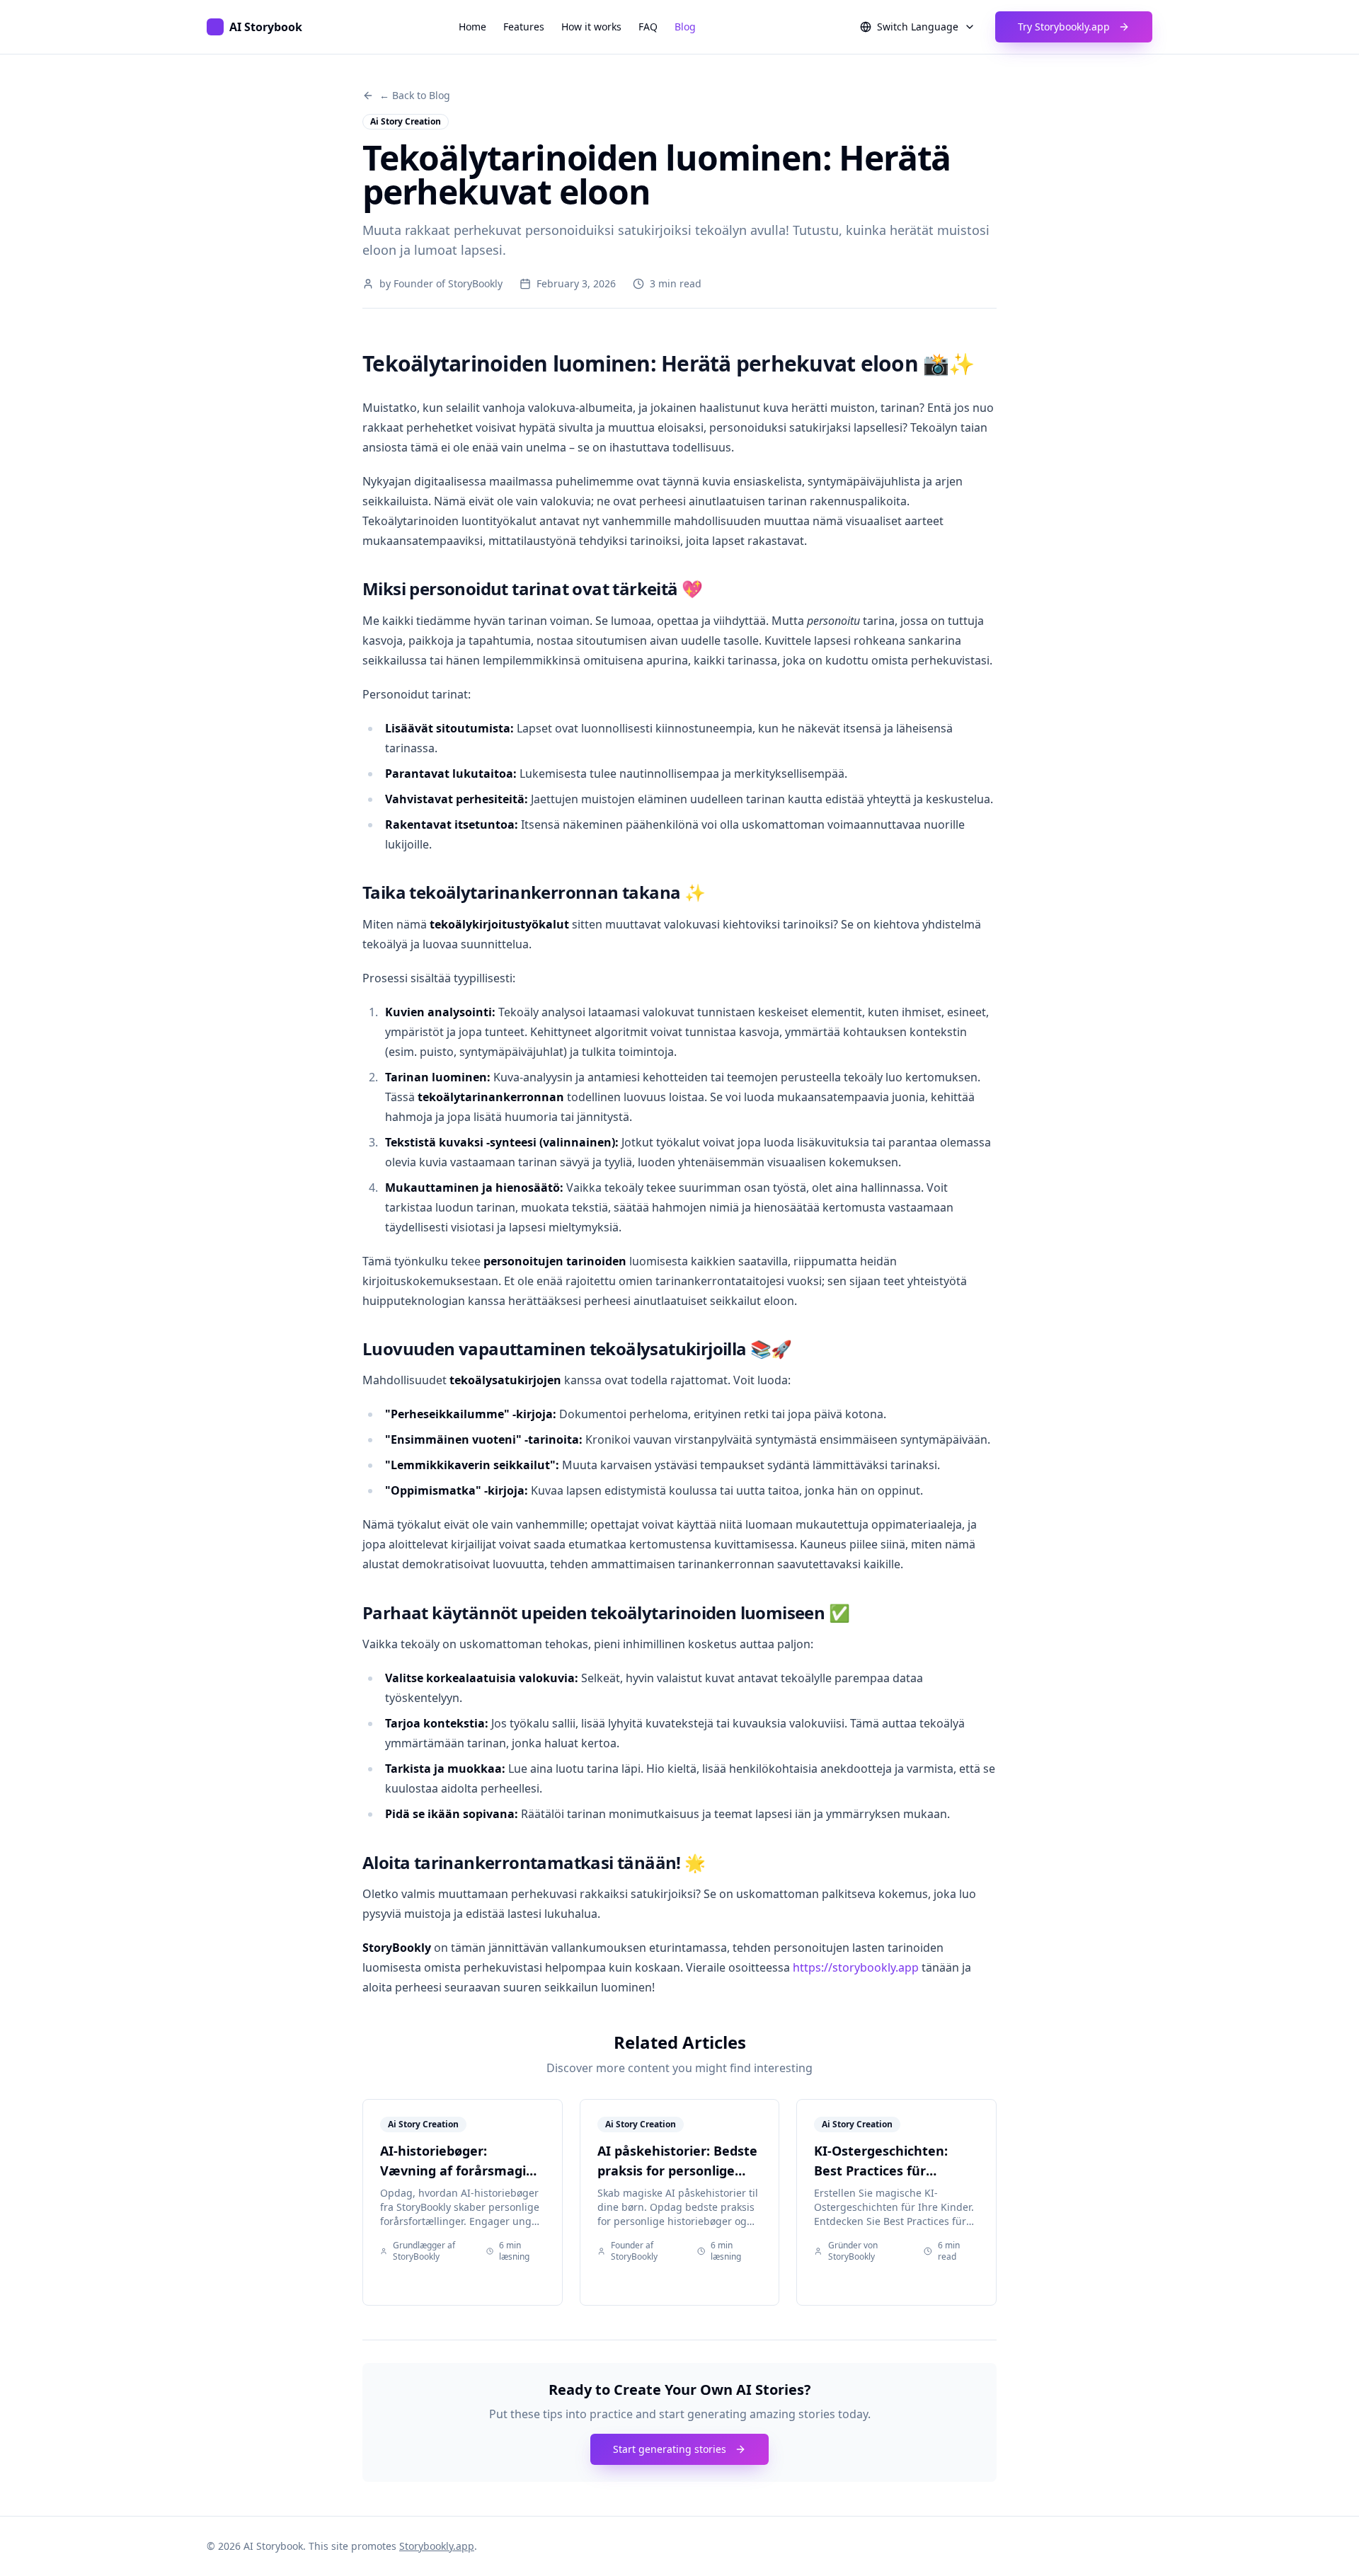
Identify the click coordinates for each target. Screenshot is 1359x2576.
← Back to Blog (415, 95)
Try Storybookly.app (1064, 27)
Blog (685, 27)
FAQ (648, 27)
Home (472, 27)
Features (524, 27)
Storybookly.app (437, 2546)
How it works (591, 27)
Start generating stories (670, 2449)
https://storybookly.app (856, 1967)
